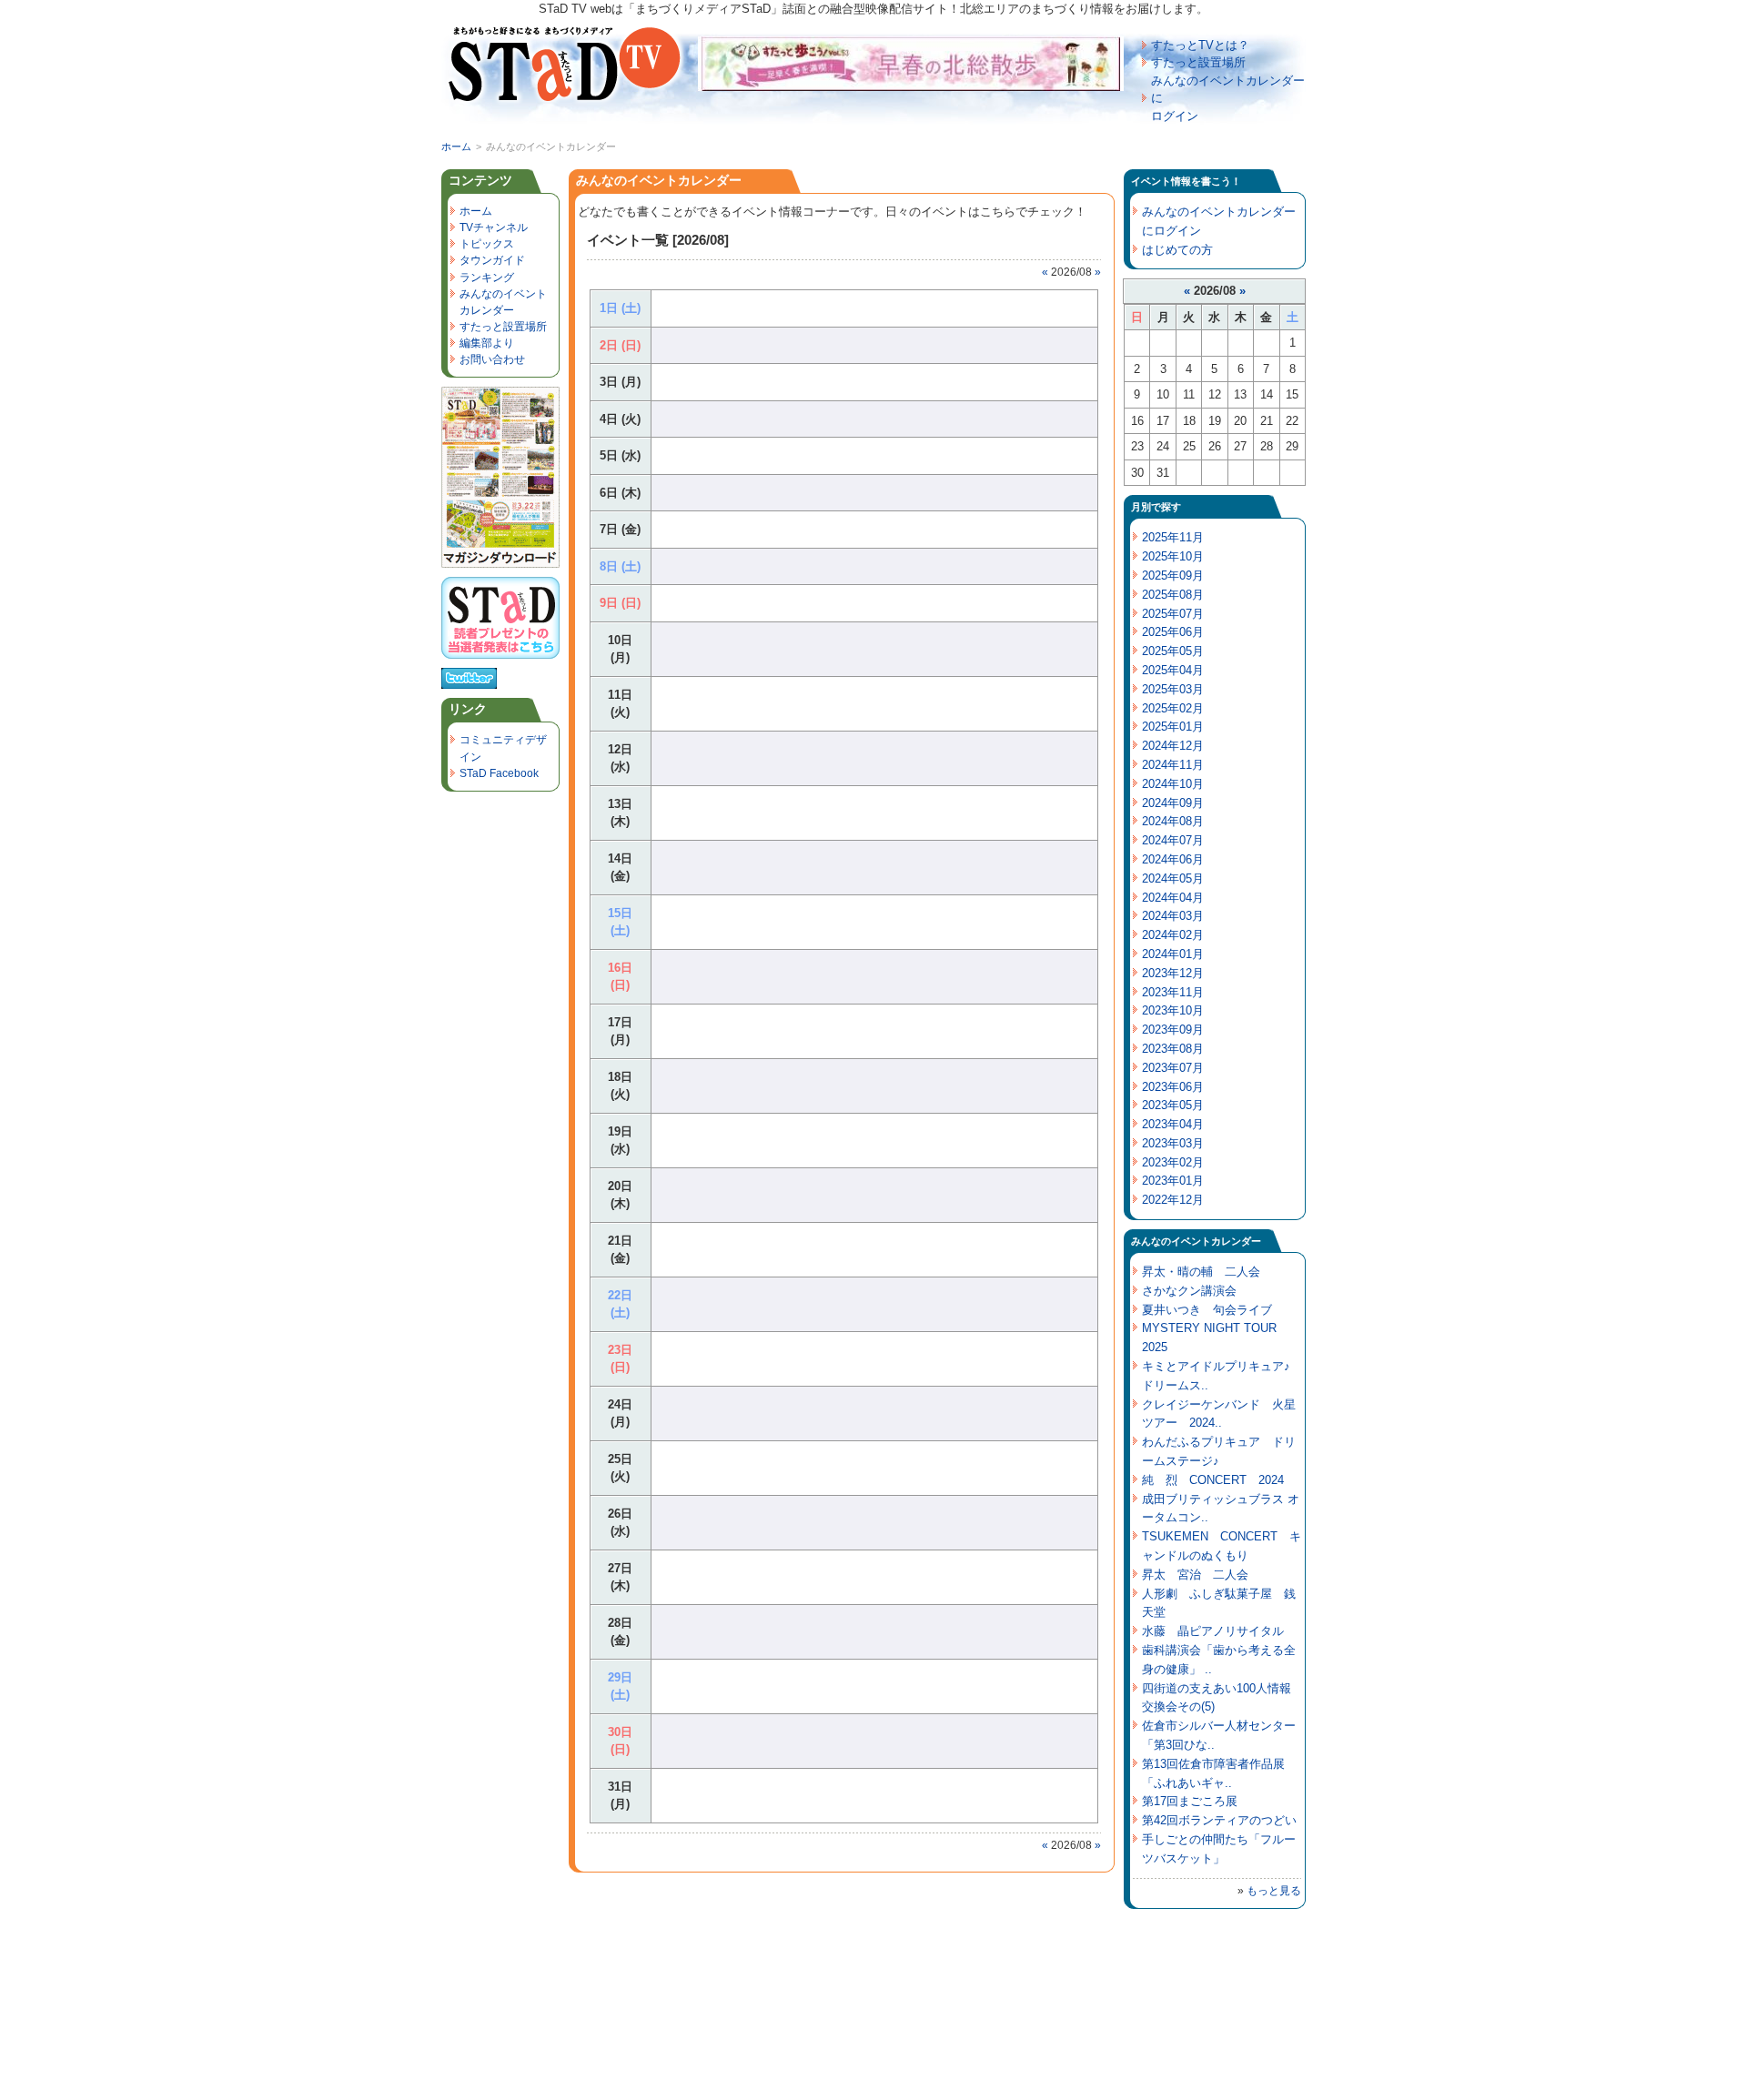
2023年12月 (1173, 973)
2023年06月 (1173, 1087)
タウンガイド (492, 260)
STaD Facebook (499, 773)
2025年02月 (1173, 708)
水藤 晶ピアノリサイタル (1213, 1631)
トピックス (487, 244)
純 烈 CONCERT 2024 (1213, 1480)
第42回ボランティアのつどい (1219, 1820)
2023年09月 (1173, 1030)
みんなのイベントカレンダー (659, 180)
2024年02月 (1173, 935)
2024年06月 (1173, 859)
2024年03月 (1173, 916)
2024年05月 (1173, 878)
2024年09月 (1173, 803)
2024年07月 (1173, 840)
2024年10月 (1173, 784)
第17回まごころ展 (1190, 1801)
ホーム (456, 146)
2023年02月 (1173, 1162)
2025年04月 (1173, 670)
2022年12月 (1173, 1200)
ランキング (487, 278)
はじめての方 (1177, 250)
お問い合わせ (492, 359)
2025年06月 (1173, 632)
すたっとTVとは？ (1200, 45)
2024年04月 (1173, 898)
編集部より (487, 343)
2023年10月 (1173, 1010)
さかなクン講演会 (1189, 1291)
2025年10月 (1173, 556)
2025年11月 (1173, 537)
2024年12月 (1173, 746)
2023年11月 (1173, 992)
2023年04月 (1173, 1124)
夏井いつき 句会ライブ (1207, 1310)
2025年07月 (1173, 614)
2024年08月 (1173, 821)
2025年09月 (1173, 575)
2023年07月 (1173, 1068)
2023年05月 (1173, 1105)
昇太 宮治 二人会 (1195, 1575)
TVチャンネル (494, 227)
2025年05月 (1173, 651)
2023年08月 (1173, 1049)
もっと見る (1274, 1891)
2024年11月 (1173, 765)
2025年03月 (1173, 689)
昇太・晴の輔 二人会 (1201, 1272)
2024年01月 (1173, 954)
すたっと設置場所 (1198, 62)
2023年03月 (1173, 1143)
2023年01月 (1173, 1181)
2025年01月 (1173, 727)
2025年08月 (1173, 595)
